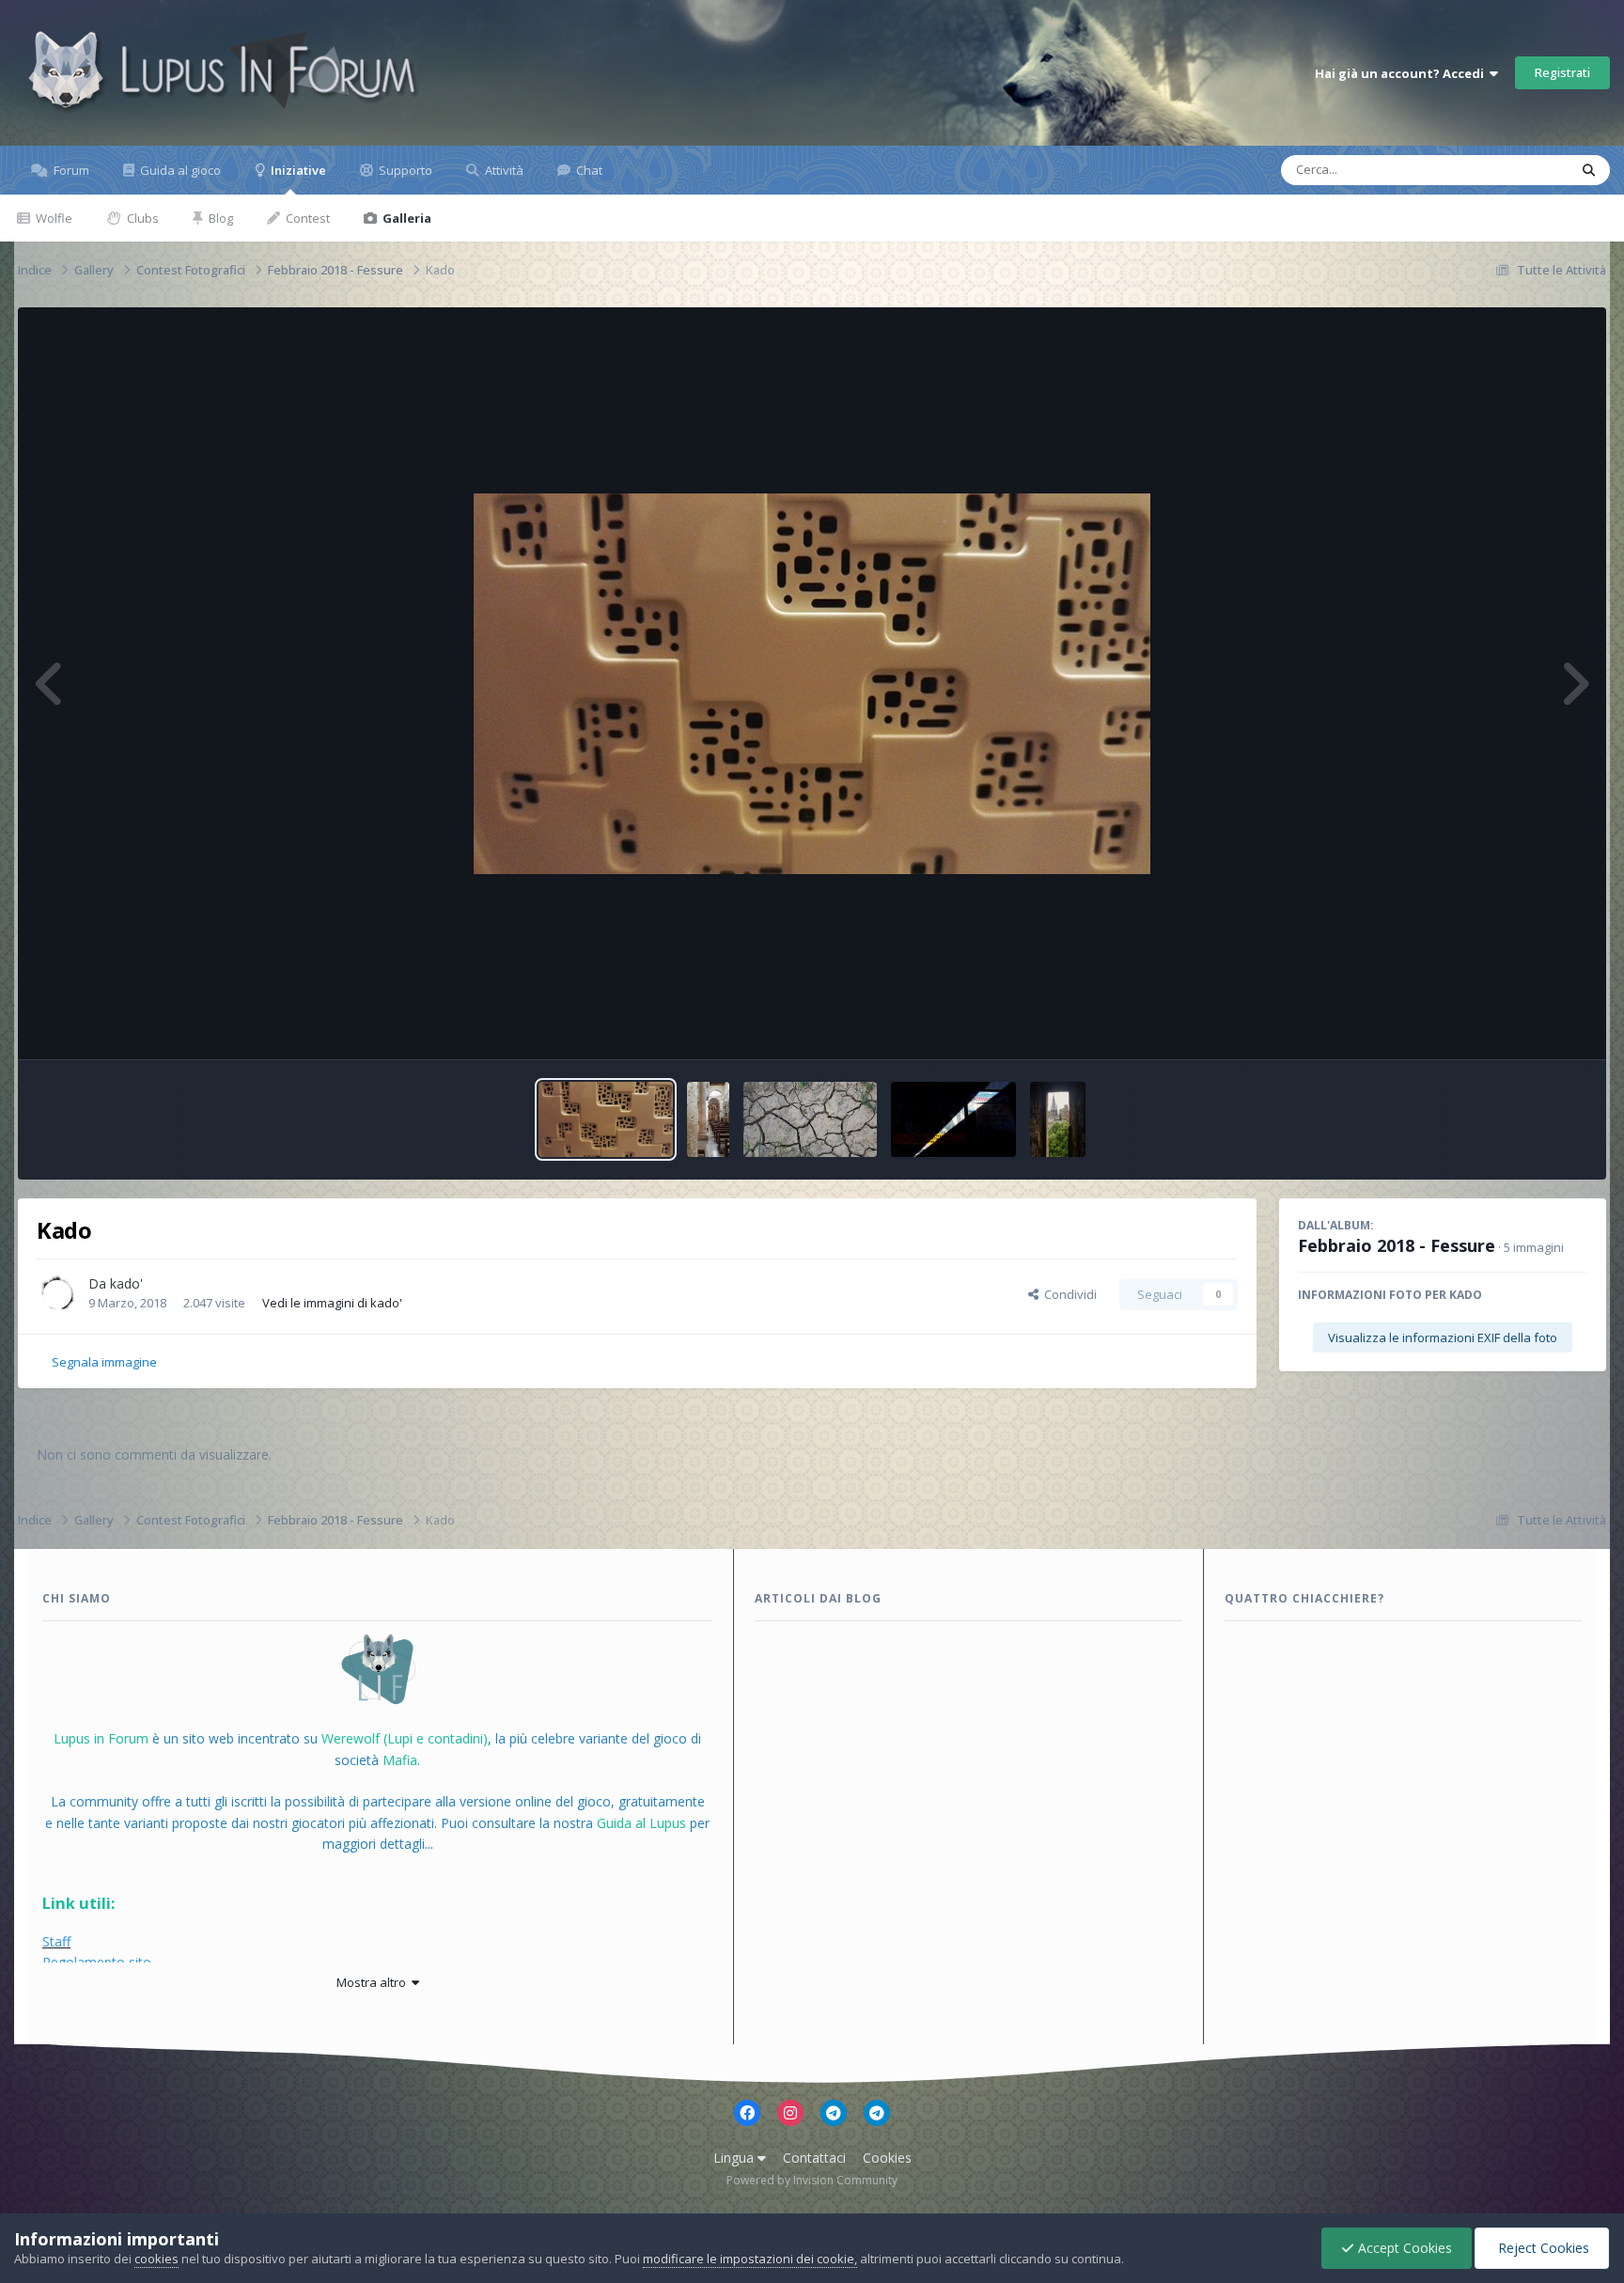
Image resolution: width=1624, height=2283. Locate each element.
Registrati (1562, 72)
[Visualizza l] (605, 1119)
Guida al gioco (179, 170)
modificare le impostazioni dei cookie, (750, 2259)
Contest (306, 218)
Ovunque (1518, 170)
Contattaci (814, 2158)
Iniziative (297, 170)
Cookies (887, 2158)
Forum (70, 170)
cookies (156, 2259)
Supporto (404, 170)
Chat (588, 170)
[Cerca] (1589, 170)
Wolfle (53, 218)
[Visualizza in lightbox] (812, 684)
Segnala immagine (104, 1362)
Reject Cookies (1542, 2248)
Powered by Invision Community (812, 2180)
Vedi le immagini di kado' (332, 1303)
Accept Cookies (1403, 2248)
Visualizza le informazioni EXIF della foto (1443, 1337)
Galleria (406, 218)
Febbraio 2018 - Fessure (1397, 1245)
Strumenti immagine (1507, 1025)
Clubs (141, 218)
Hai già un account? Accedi (1402, 73)
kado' (126, 1283)
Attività (503, 170)
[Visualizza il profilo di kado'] (57, 1294)
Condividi (1068, 1294)
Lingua (735, 2158)
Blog (219, 218)
